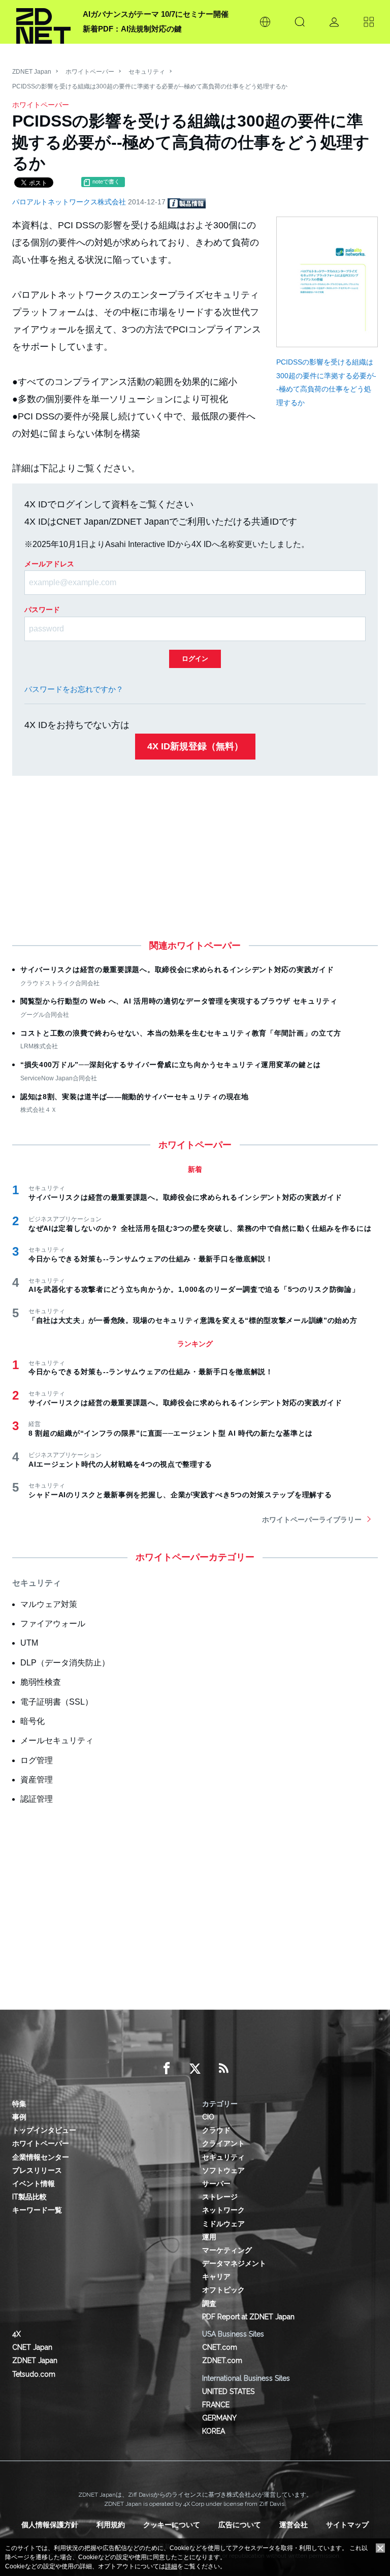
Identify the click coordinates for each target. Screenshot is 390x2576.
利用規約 (111, 2525)
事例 (19, 2117)
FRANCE (216, 2405)
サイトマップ (347, 2525)
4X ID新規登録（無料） (195, 746)
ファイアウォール (53, 1624)
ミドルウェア (223, 2224)
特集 (19, 2104)
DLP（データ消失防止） (65, 1663)
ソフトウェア (223, 2170)
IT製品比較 (29, 2197)
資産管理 (37, 1780)
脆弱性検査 (41, 1682)
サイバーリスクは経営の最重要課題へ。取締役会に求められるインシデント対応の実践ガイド (177, 969)
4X (17, 2334)
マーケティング (227, 2250)
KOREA (214, 2431)
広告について (240, 2525)
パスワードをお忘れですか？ (74, 689)
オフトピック (223, 2290)
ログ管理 (37, 1760)
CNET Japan (32, 2347)
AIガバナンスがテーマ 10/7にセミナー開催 (156, 14)
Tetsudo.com (34, 2374)
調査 (209, 2304)
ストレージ (220, 2197)
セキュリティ (147, 72)
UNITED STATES (228, 2391)
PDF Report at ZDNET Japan (248, 2317)
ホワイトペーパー (90, 72)
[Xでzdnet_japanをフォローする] (195, 2069)
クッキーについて (172, 2525)
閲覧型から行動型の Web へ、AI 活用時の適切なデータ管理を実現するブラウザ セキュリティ (179, 1001)
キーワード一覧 (37, 2210)
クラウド (216, 2130)
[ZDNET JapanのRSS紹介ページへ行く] (223, 2069)
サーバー (216, 2184)
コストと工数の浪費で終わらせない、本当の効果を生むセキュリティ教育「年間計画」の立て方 (181, 1033)
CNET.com (220, 2347)
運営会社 (294, 2525)
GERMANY (219, 2418)
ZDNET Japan (32, 72)
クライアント (223, 2143)
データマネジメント (234, 2263)
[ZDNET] (43, 22)
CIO (208, 2117)
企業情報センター (41, 2157)
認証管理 (37, 1799)
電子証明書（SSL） (57, 1702)
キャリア (216, 2277)
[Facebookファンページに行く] (167, 2069)
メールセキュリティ (57, 1740)
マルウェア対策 (49, 1604)
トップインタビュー (44, 2130)
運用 (209, 2237)
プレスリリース (37, 2170)
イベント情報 (34, 2184)
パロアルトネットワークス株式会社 (70, 202)
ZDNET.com (222, 2360)
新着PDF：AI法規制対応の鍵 (132, 29)
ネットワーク (223, 2210)
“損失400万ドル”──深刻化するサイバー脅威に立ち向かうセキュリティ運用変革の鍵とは (171, 1065)
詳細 (171, 2566)
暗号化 (32, 1721)
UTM (29, 1643)
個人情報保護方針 (50, 2525)
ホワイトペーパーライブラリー (312, 1520)
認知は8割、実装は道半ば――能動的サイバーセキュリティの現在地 (135, 1097)
